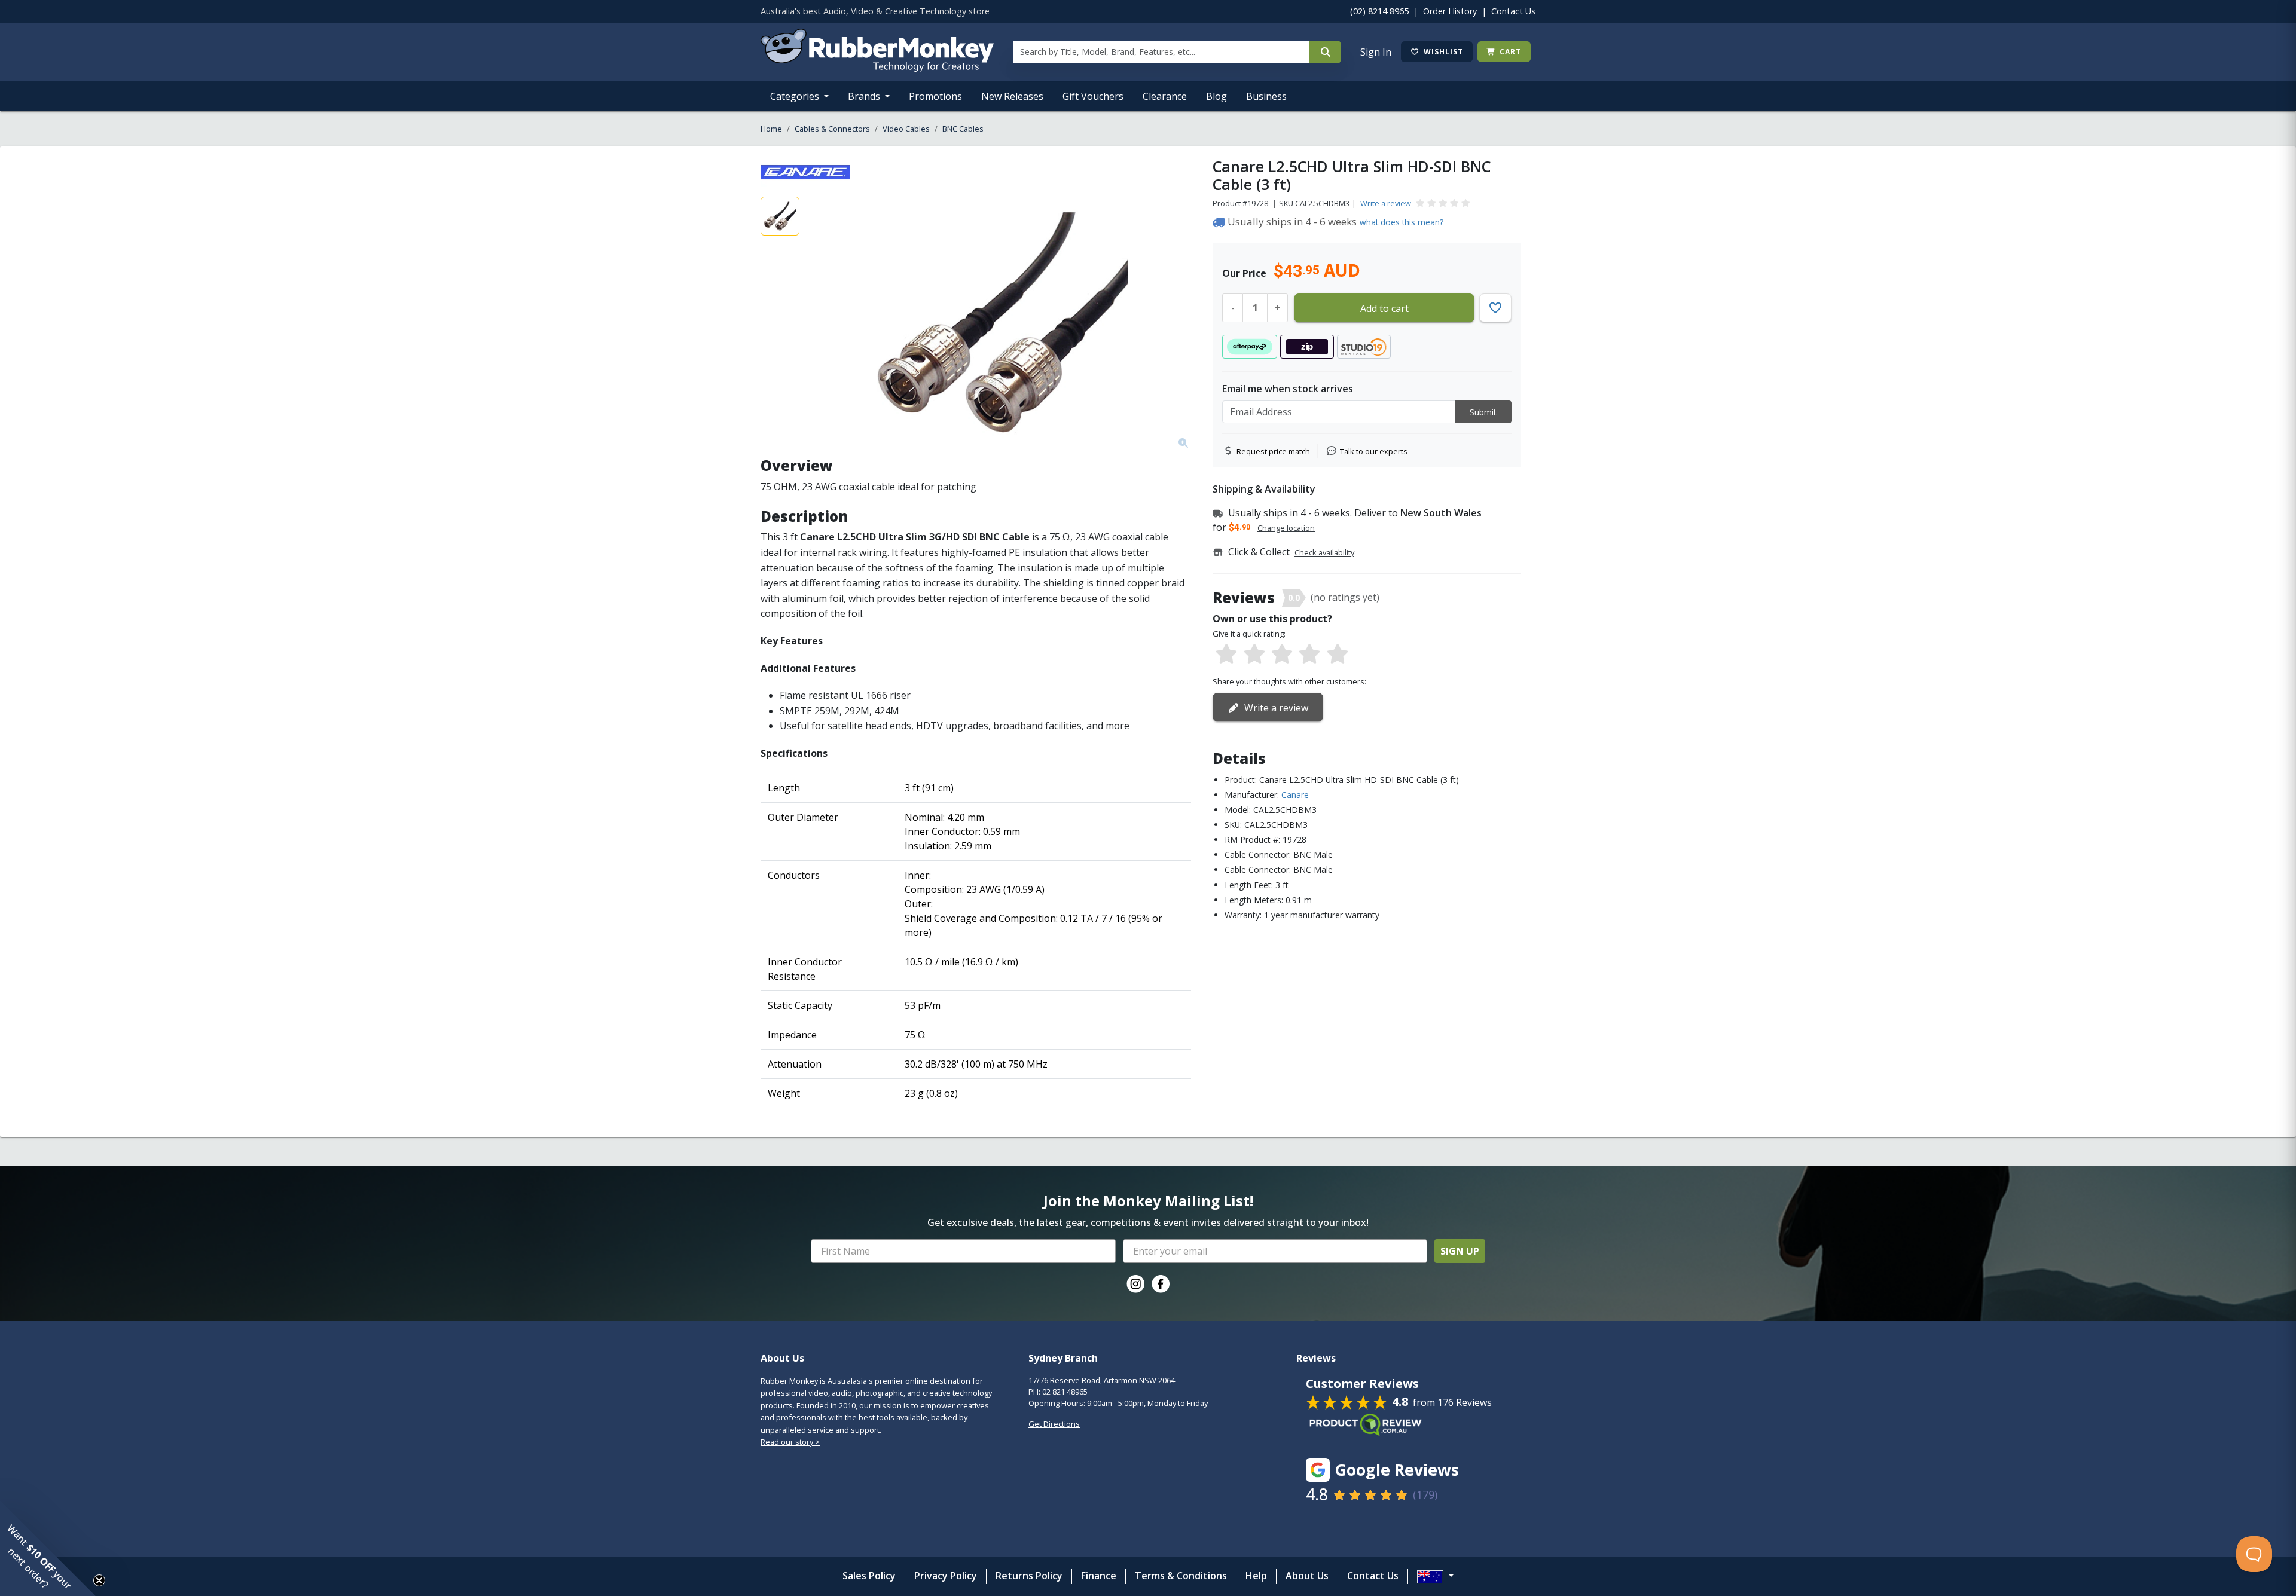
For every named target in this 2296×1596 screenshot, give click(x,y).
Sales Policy (869, 1576)
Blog (1216, 96)
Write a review (1386, 203)
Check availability (1324, 552)
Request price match (1273, 451)
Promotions (935, 96)
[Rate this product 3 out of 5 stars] (1282, 655)
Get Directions (1054, 1424)
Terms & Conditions (1181, 1576)
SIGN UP (1460, 1251)
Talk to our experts (1374, 451)
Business (1266, 96)
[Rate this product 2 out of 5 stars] (1254, 655)
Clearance (1165, 96)
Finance (1099, 1576)
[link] (1135, 1284)
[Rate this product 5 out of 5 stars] (1338, 655)
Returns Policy (1029, 1576)
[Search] (1325, 52)
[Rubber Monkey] (877, 68)
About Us (1307, 1576)
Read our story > (790, 1442)
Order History (1450, 11)
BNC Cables (963, 129)
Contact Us (1513, 11)
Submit (1483, 412)
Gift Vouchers (1093, 96)
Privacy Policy (946, 1576)
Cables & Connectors (832, 129)
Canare (1295, 795)
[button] (48, 1548)
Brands (865, 96)
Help (1256, 1576)
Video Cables (906, 129)
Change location (1286, 528)
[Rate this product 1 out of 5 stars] (1226, 655)
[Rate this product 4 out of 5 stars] (1309, 655)
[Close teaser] (99, 1580)
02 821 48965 (1065, 1392)
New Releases (1012, 96)
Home (771, 129)
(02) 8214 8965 (1379, 11)
